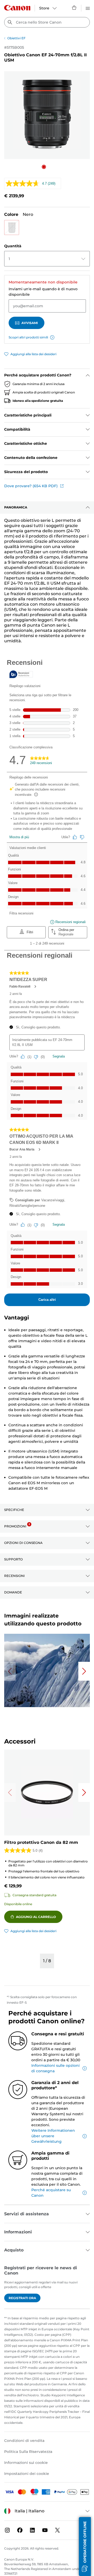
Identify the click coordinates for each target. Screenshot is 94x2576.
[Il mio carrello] (74, 8)
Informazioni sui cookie (26, 2463)
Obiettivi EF (16, 38)
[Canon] (17, 8)
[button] (44, 167)
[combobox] (47, 22)
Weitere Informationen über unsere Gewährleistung (53, 2136)
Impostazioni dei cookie (27, 2474)
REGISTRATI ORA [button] (22, 2298)
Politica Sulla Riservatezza (28, 2452)
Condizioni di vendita (24, 2441)
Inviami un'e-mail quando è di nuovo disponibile (43, 292)
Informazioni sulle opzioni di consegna (55, 2068)
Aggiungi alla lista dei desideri (33, 354)
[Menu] (88, 8)
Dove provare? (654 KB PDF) (31, 486)
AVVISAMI (30, 323)
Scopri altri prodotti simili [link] (28, 337)
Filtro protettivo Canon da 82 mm (41, 1842)
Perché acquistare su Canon (51, 2193)
